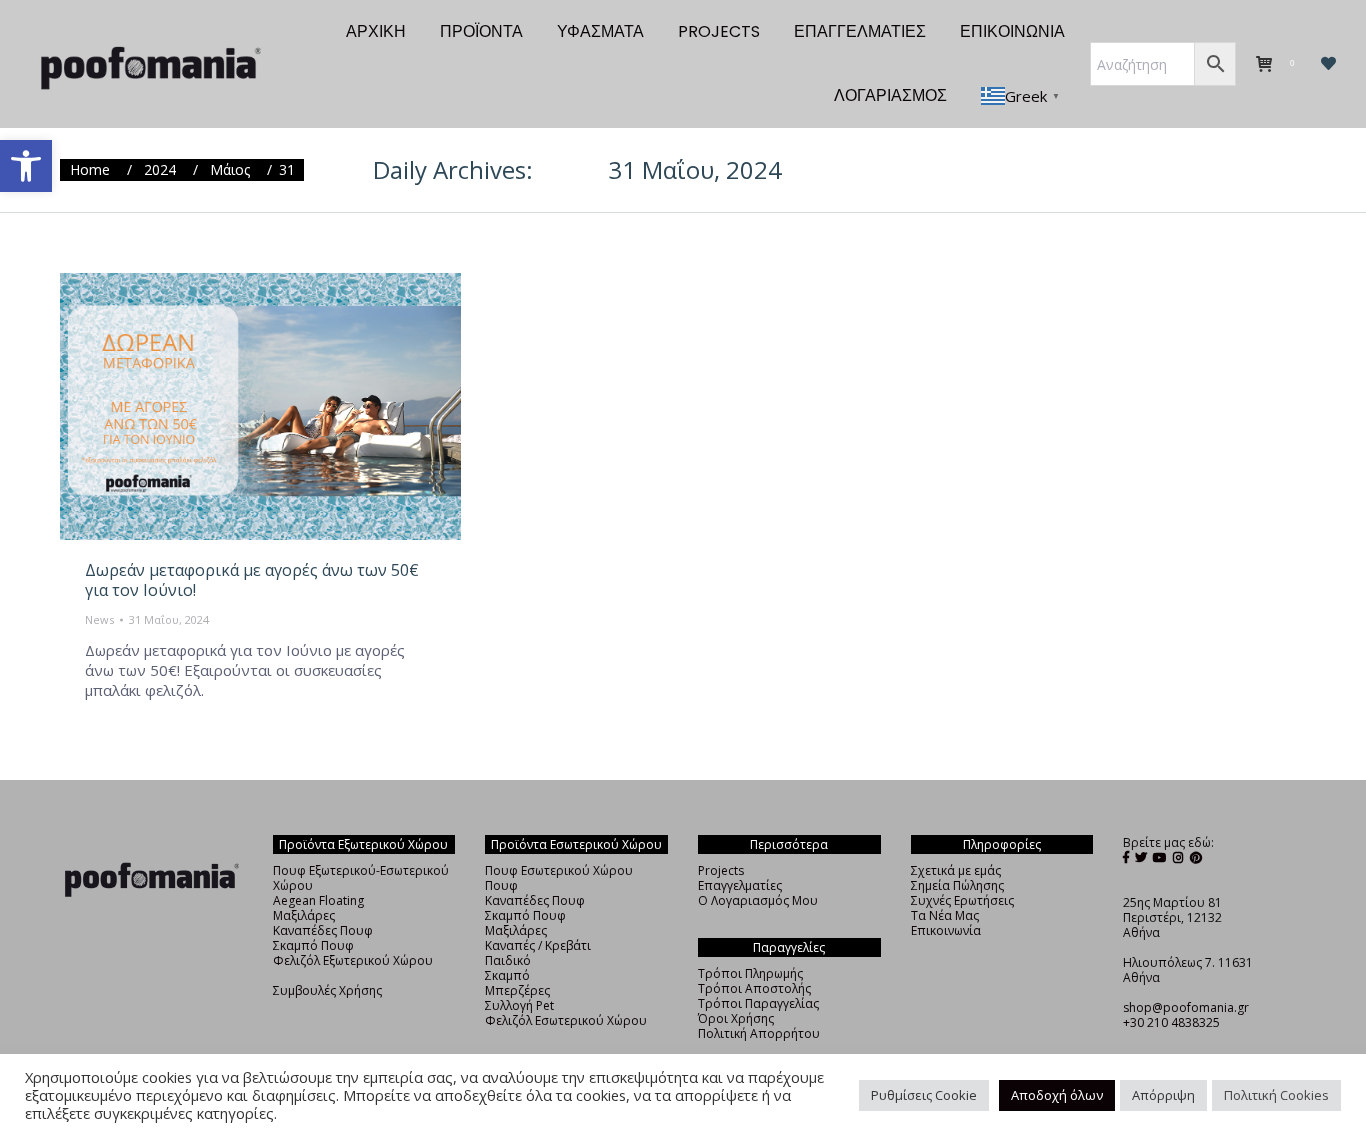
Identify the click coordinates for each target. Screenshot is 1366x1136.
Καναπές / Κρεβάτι (538, 945)
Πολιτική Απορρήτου (759, 1033)
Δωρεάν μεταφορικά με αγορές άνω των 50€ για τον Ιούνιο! (252, 580)
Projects (721, 870)
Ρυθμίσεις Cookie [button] (924, 1095)
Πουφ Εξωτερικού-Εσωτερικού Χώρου (361, 878)
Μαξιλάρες (304, 915)
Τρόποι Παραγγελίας (758, 1003)
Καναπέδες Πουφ (323, 930)
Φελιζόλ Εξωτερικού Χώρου (353, 960)
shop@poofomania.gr (1186, 1007)
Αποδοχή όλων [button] (1057, 1095)
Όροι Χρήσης (736, 1018)
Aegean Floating (318, 900)
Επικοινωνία (946, 930)
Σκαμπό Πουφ (313, 945)
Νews (99, 619)
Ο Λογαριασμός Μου (758, 900)
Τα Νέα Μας (945, 915)
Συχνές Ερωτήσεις (962, 900)
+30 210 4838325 (1171, 1022)
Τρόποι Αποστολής (754, 988)
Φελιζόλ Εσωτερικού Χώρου (566, 1020)
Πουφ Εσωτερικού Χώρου (559, 870)
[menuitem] (376, 32)
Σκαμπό (507, 975)
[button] (26, 166)
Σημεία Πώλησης (957, 885)
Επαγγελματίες (740, 885)
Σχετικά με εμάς (956, 870)
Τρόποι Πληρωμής (750, 973)
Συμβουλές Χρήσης (327, 990)
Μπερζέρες (517, 990)
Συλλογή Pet (519, 1005)
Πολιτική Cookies (1276, 1095)
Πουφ (501, 885)
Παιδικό (508, 960)
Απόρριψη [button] (1163, 1095)
